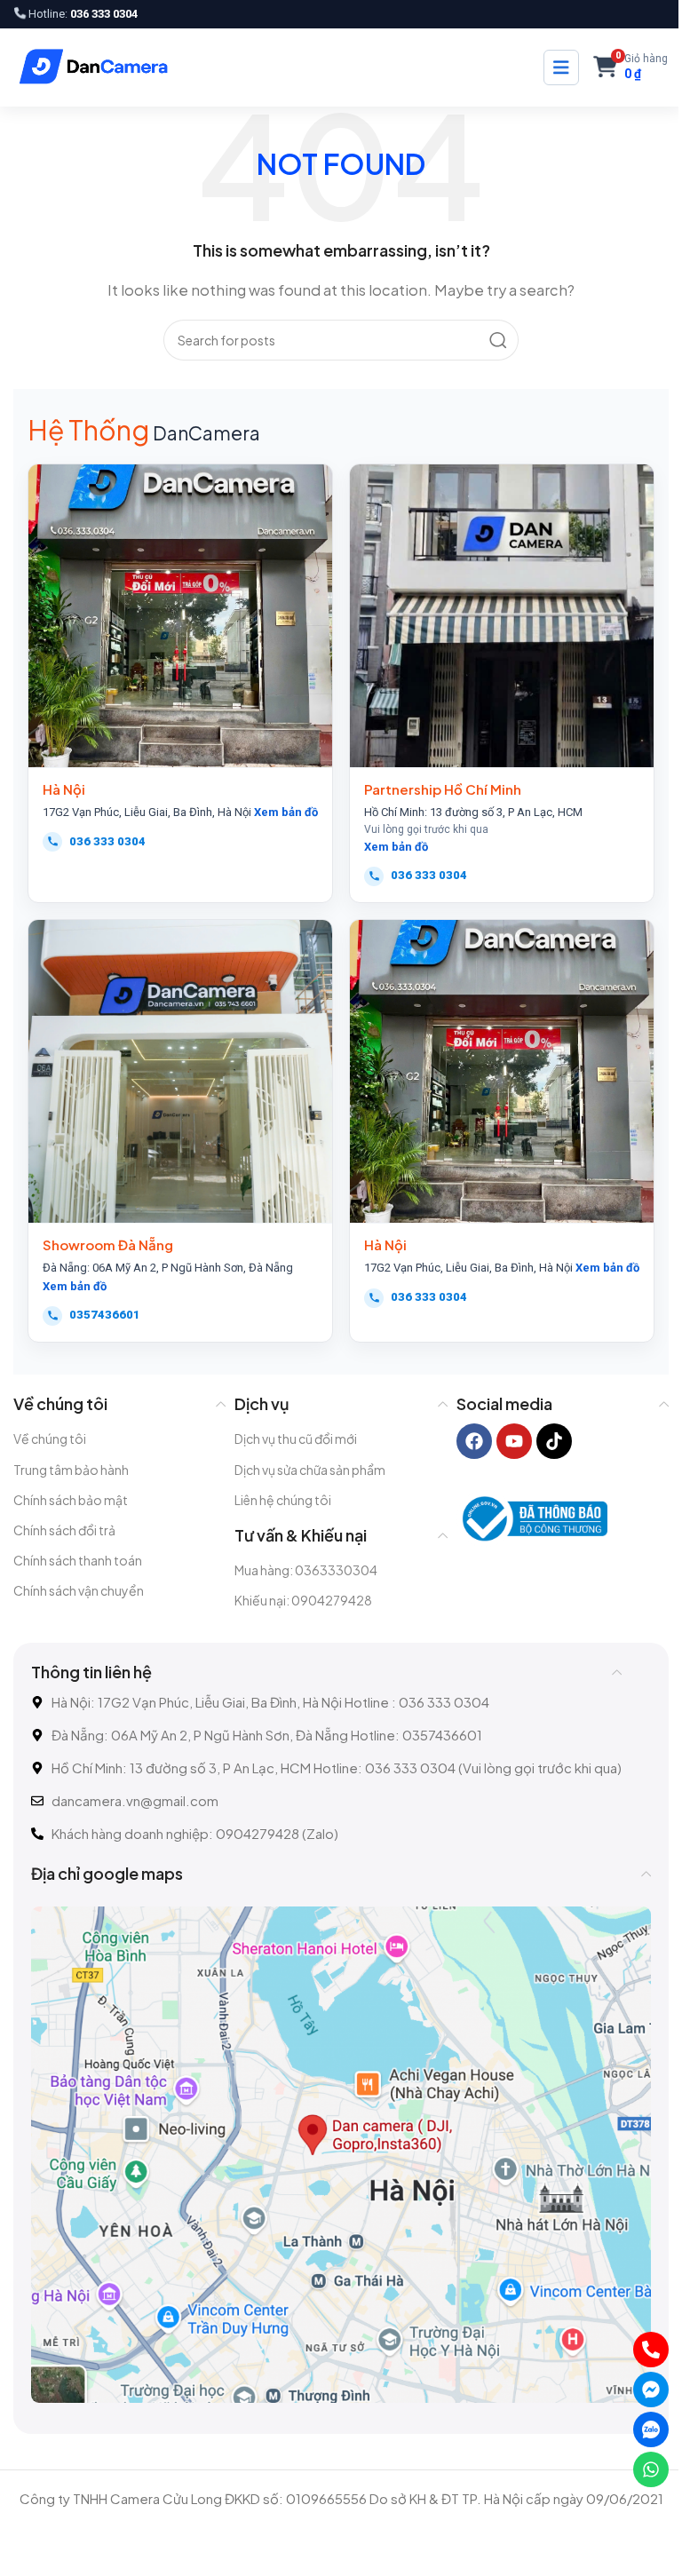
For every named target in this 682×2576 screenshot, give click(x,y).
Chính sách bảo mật (71, 1500)
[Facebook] (474, 1441)
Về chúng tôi (50, 1439)
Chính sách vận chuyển (79, 1590)
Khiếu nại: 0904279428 (303, 1600)
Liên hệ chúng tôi (283, 1500)
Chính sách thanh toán (78, 1560)
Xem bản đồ (286, 812)
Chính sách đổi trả (64, 1530)
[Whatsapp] (651, 2469)
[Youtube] (514, 1441)
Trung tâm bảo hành (71, 1470)
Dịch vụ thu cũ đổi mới (296, 1439)
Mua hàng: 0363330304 (306, 1570)
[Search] (498, 340)
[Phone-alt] (651, 2350)
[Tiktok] (554, 1441)
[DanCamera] (93, 67)
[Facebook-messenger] (651, 2390)
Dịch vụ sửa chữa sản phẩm (310, 1470)
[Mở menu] (561, 67)
